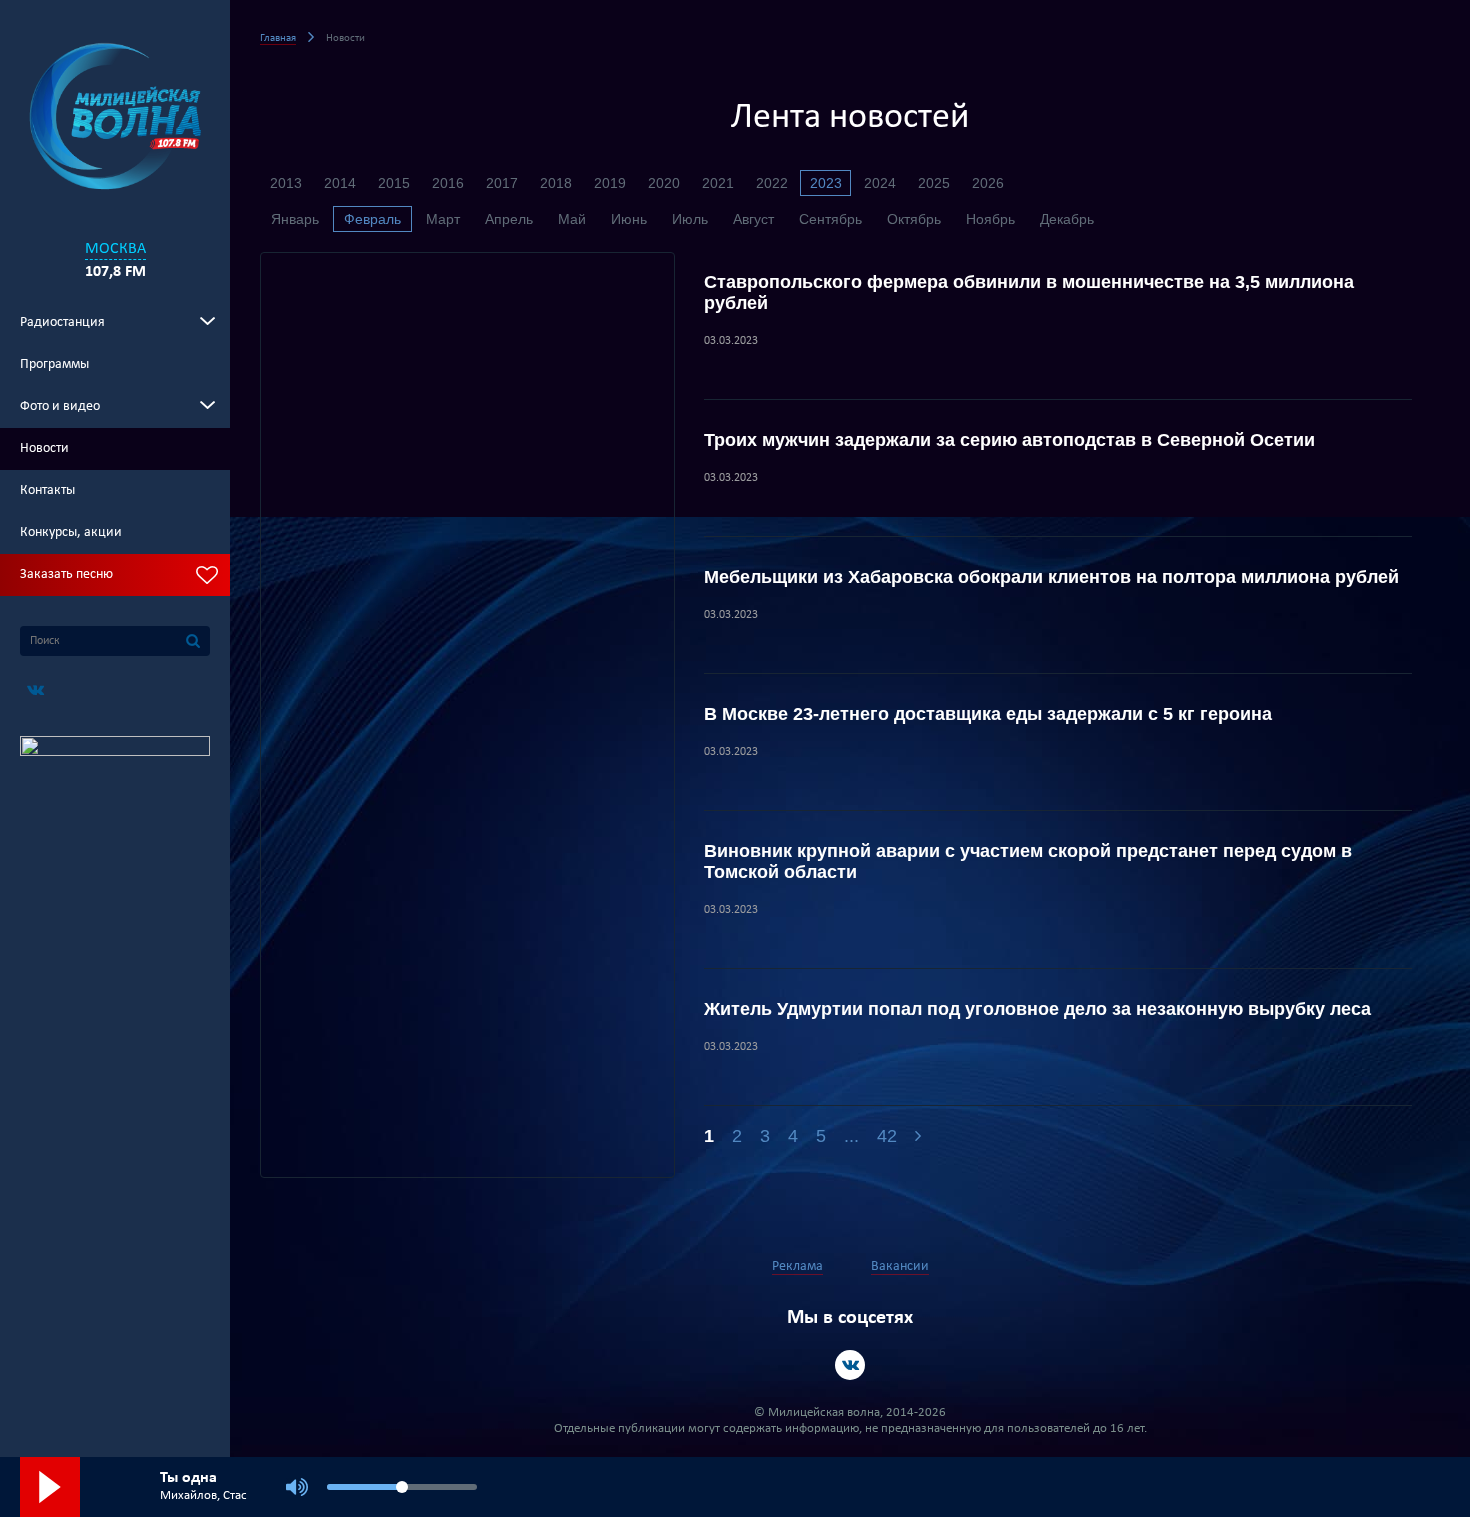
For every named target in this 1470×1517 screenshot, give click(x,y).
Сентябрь (830, 219)
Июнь (629, 219)
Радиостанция (62, 322)
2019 (610, 183)
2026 (988, 183)
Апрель (509, 219)
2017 (502, 183)
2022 (772, 183)
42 (887, 1136)
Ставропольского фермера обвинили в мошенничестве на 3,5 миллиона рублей (1029, 292)
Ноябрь (990, 219)
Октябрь (914, 219)
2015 (394, 183)
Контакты (47, 490)
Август (753, 219)
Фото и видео (60, 406)
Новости (44, 448)
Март (443, 219)
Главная (278, 38)
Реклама (797, 1266)
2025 (934, 183)
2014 (340, 183)
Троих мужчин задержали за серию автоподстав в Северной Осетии (1009, 440)
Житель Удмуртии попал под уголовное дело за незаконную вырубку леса (1037, 1009)
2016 (448, 183)
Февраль (372, 219)
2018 (556, 183)
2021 (718, 183)
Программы (54, 364)
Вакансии (900, 1266)
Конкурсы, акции (71, 532)
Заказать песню (66, 574)
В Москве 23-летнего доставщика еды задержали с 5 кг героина (988, 714)
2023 (826, 183)
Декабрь (1067, 219)
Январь (295, 219)
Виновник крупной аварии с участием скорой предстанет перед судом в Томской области (1028, 861)
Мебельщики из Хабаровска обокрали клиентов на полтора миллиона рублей (1051, 577)
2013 (286, 183)
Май (572, 219)
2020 (664, 183)
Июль (690, 219)
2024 (880, 183)
